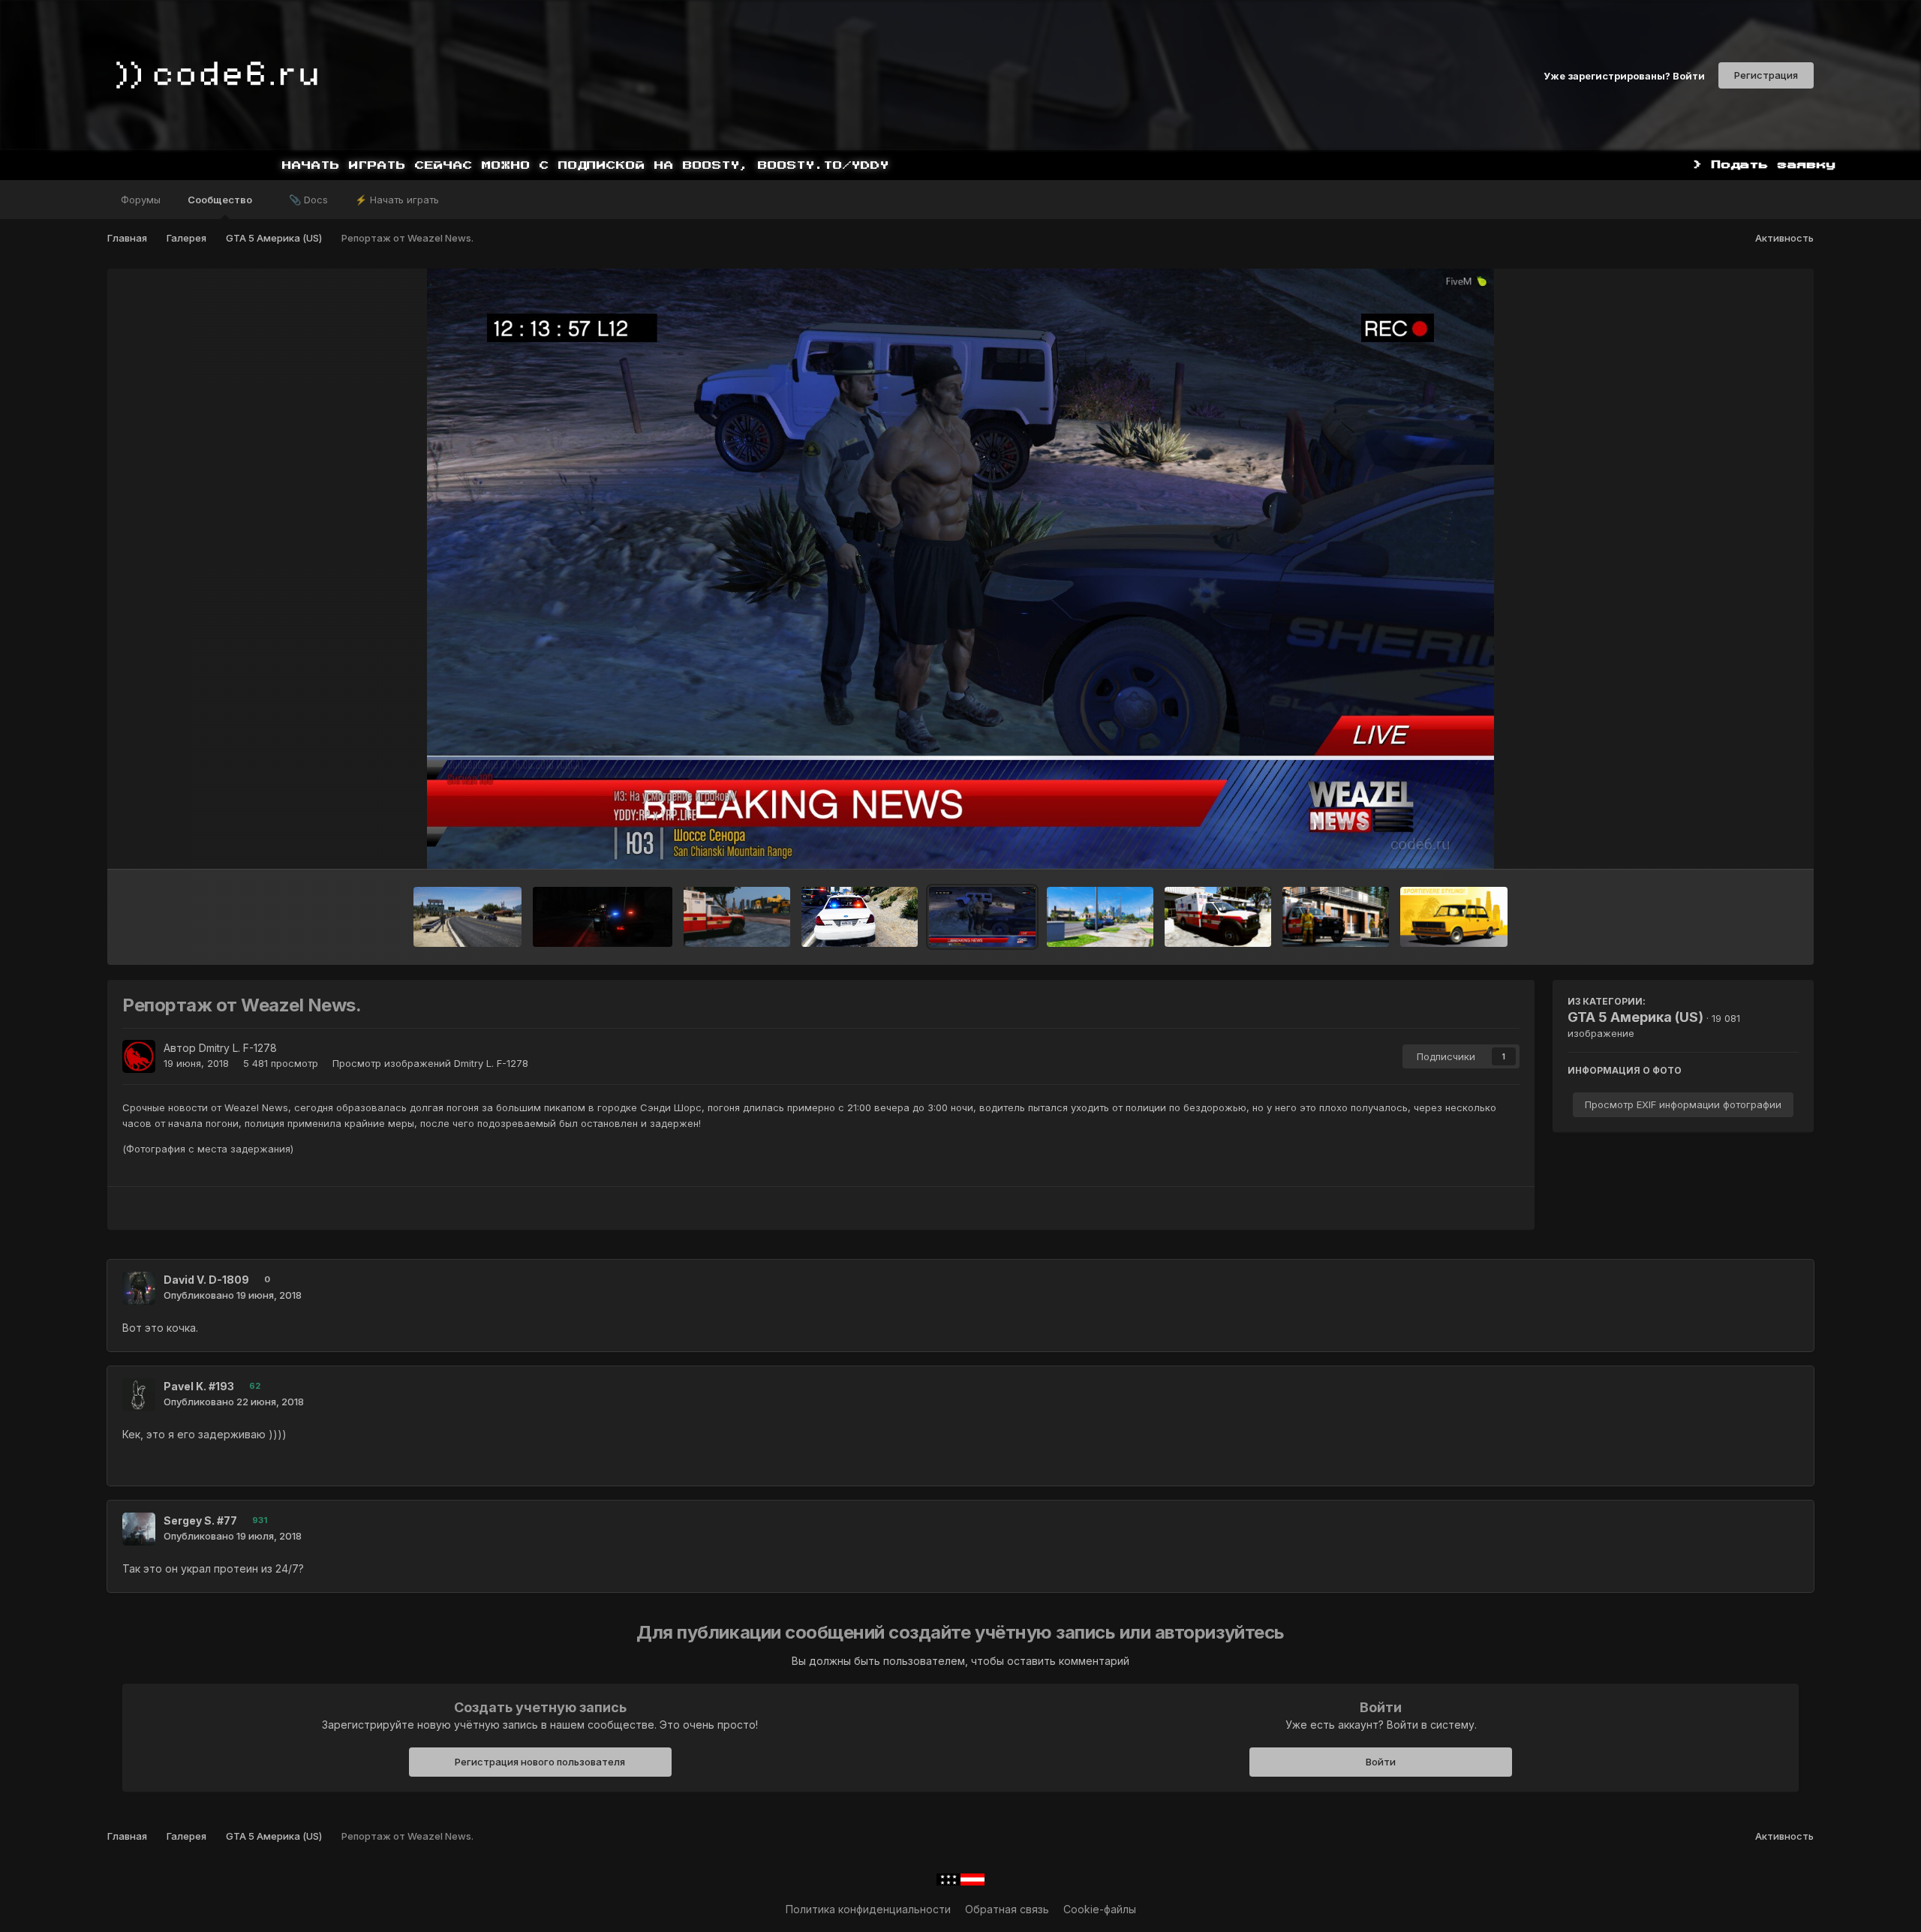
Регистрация (1766, 75)
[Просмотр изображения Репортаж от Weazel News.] (982, 917)
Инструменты (1746, 842)
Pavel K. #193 (199, 1386)
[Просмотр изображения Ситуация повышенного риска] (860, 917)
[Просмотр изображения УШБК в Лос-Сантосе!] (1100, 917)
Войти (1381, 1762)
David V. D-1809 (206, 1280)
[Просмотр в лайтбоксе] (960, 569)
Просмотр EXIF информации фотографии (1683, 1104)
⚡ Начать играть (397, 200)
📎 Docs (308, 200)
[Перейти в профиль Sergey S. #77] (139, 1529)
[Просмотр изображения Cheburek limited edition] (1454, 917)
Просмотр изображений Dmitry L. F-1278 (430, 1063)
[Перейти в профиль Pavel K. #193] (139, 1395)
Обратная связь (1007, 1909)
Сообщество (221, 200)
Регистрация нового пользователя (540, 1762)
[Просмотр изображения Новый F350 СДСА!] (1336, 917)
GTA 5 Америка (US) (1635, 1017)
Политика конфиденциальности (868, 1909)
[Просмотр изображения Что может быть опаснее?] (603, 917)
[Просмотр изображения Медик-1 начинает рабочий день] (737, 917)
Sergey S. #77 (200, 1520)
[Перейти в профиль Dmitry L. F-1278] (139, 1056)
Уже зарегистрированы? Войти (1624, 75)
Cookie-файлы (1100, 1909)
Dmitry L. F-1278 (238, 1048)
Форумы (141, 200)
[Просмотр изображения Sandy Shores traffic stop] (467, 917)
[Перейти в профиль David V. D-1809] (139, 1288)
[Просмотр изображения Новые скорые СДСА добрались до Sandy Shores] (1218, 917)
